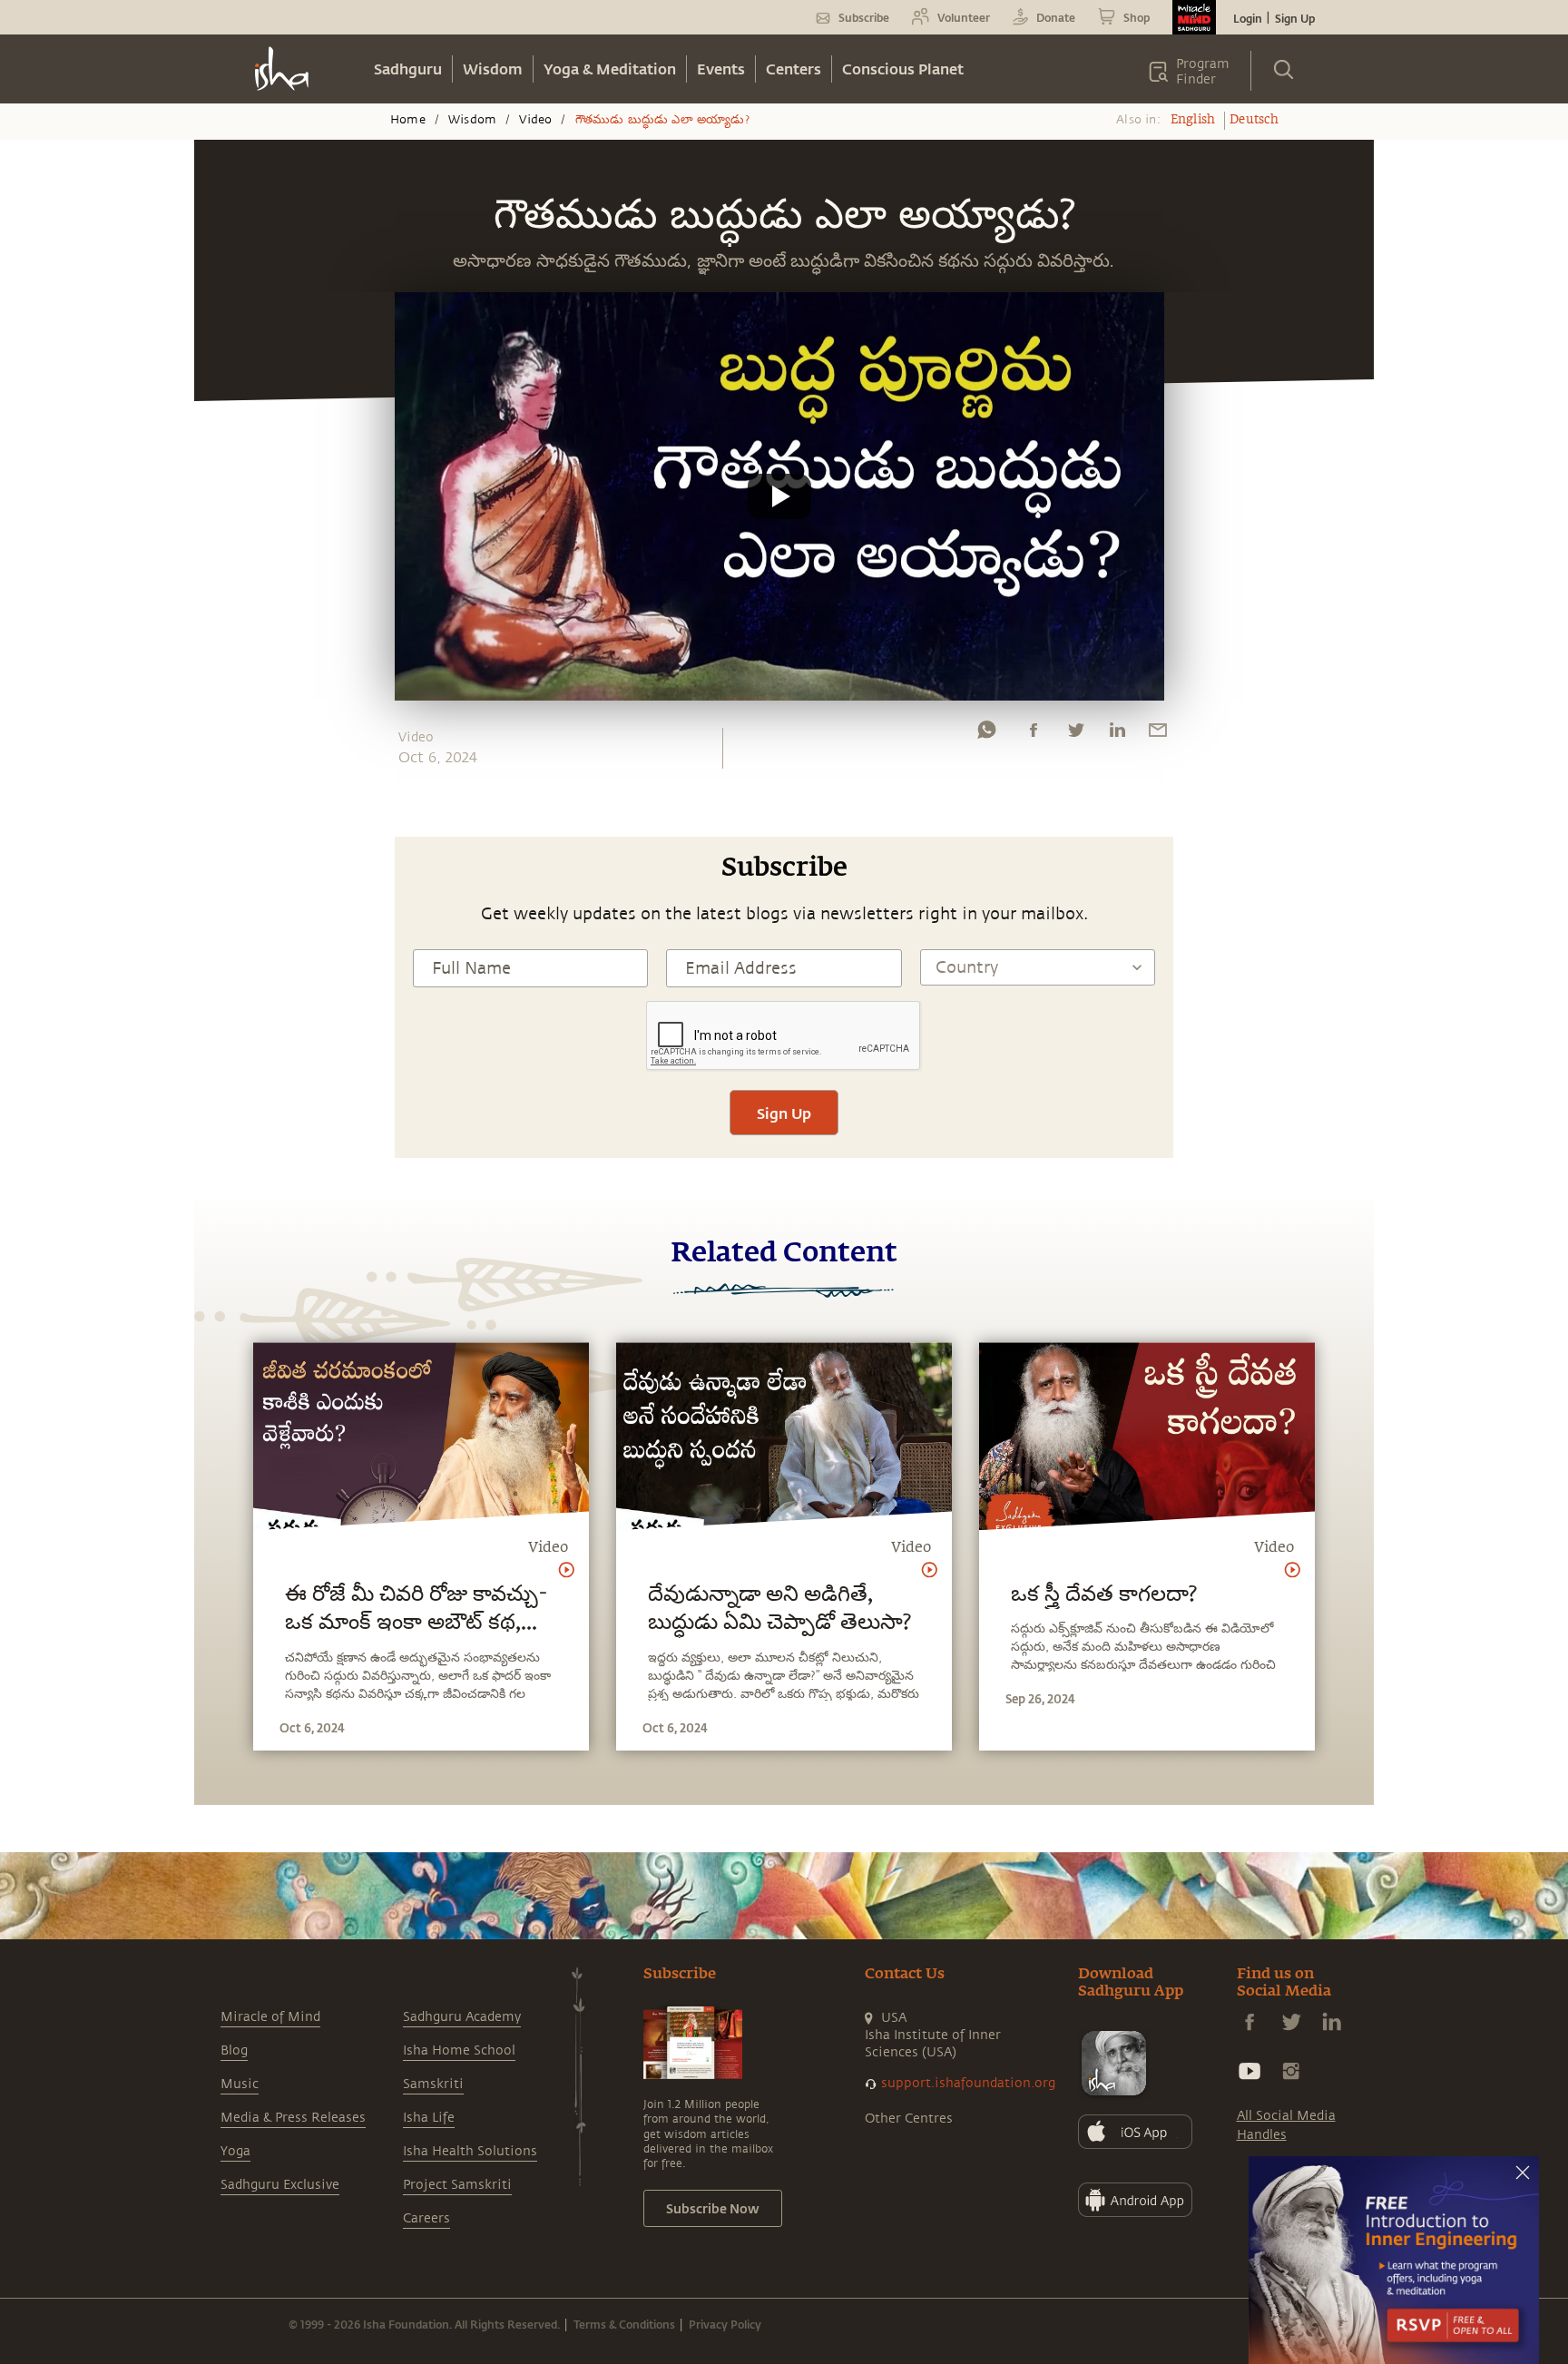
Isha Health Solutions (470, 2151)
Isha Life (429, 2118)
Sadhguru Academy (462, 2017)
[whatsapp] (986, 734)
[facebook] (1034, 734)
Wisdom (493, 69)
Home (408, 120)
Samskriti (433, 2084)
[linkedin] (1117, 734)
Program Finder (1203, 72)
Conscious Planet (903, 69)
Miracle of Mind (270, 2017)
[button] (779, 496)
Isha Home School (459, 2050)
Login (1248, 18)
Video (535, 120)
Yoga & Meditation (610, 69)
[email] (1158, 734)
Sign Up (1295, 18)
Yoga (235, 2151)
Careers (426, 2218)
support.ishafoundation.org (968, 2083)
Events (721, 69)
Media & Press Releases (293, 2118)
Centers (794, 69)
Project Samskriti (457, 2185)
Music (240, 2084)
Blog (234, 2050)
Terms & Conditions (624, 2324)
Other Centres (909, 2119)
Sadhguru (408, 69)
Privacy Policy (725, 2324)
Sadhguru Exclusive (280, 2185)
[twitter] (1075, 734)
